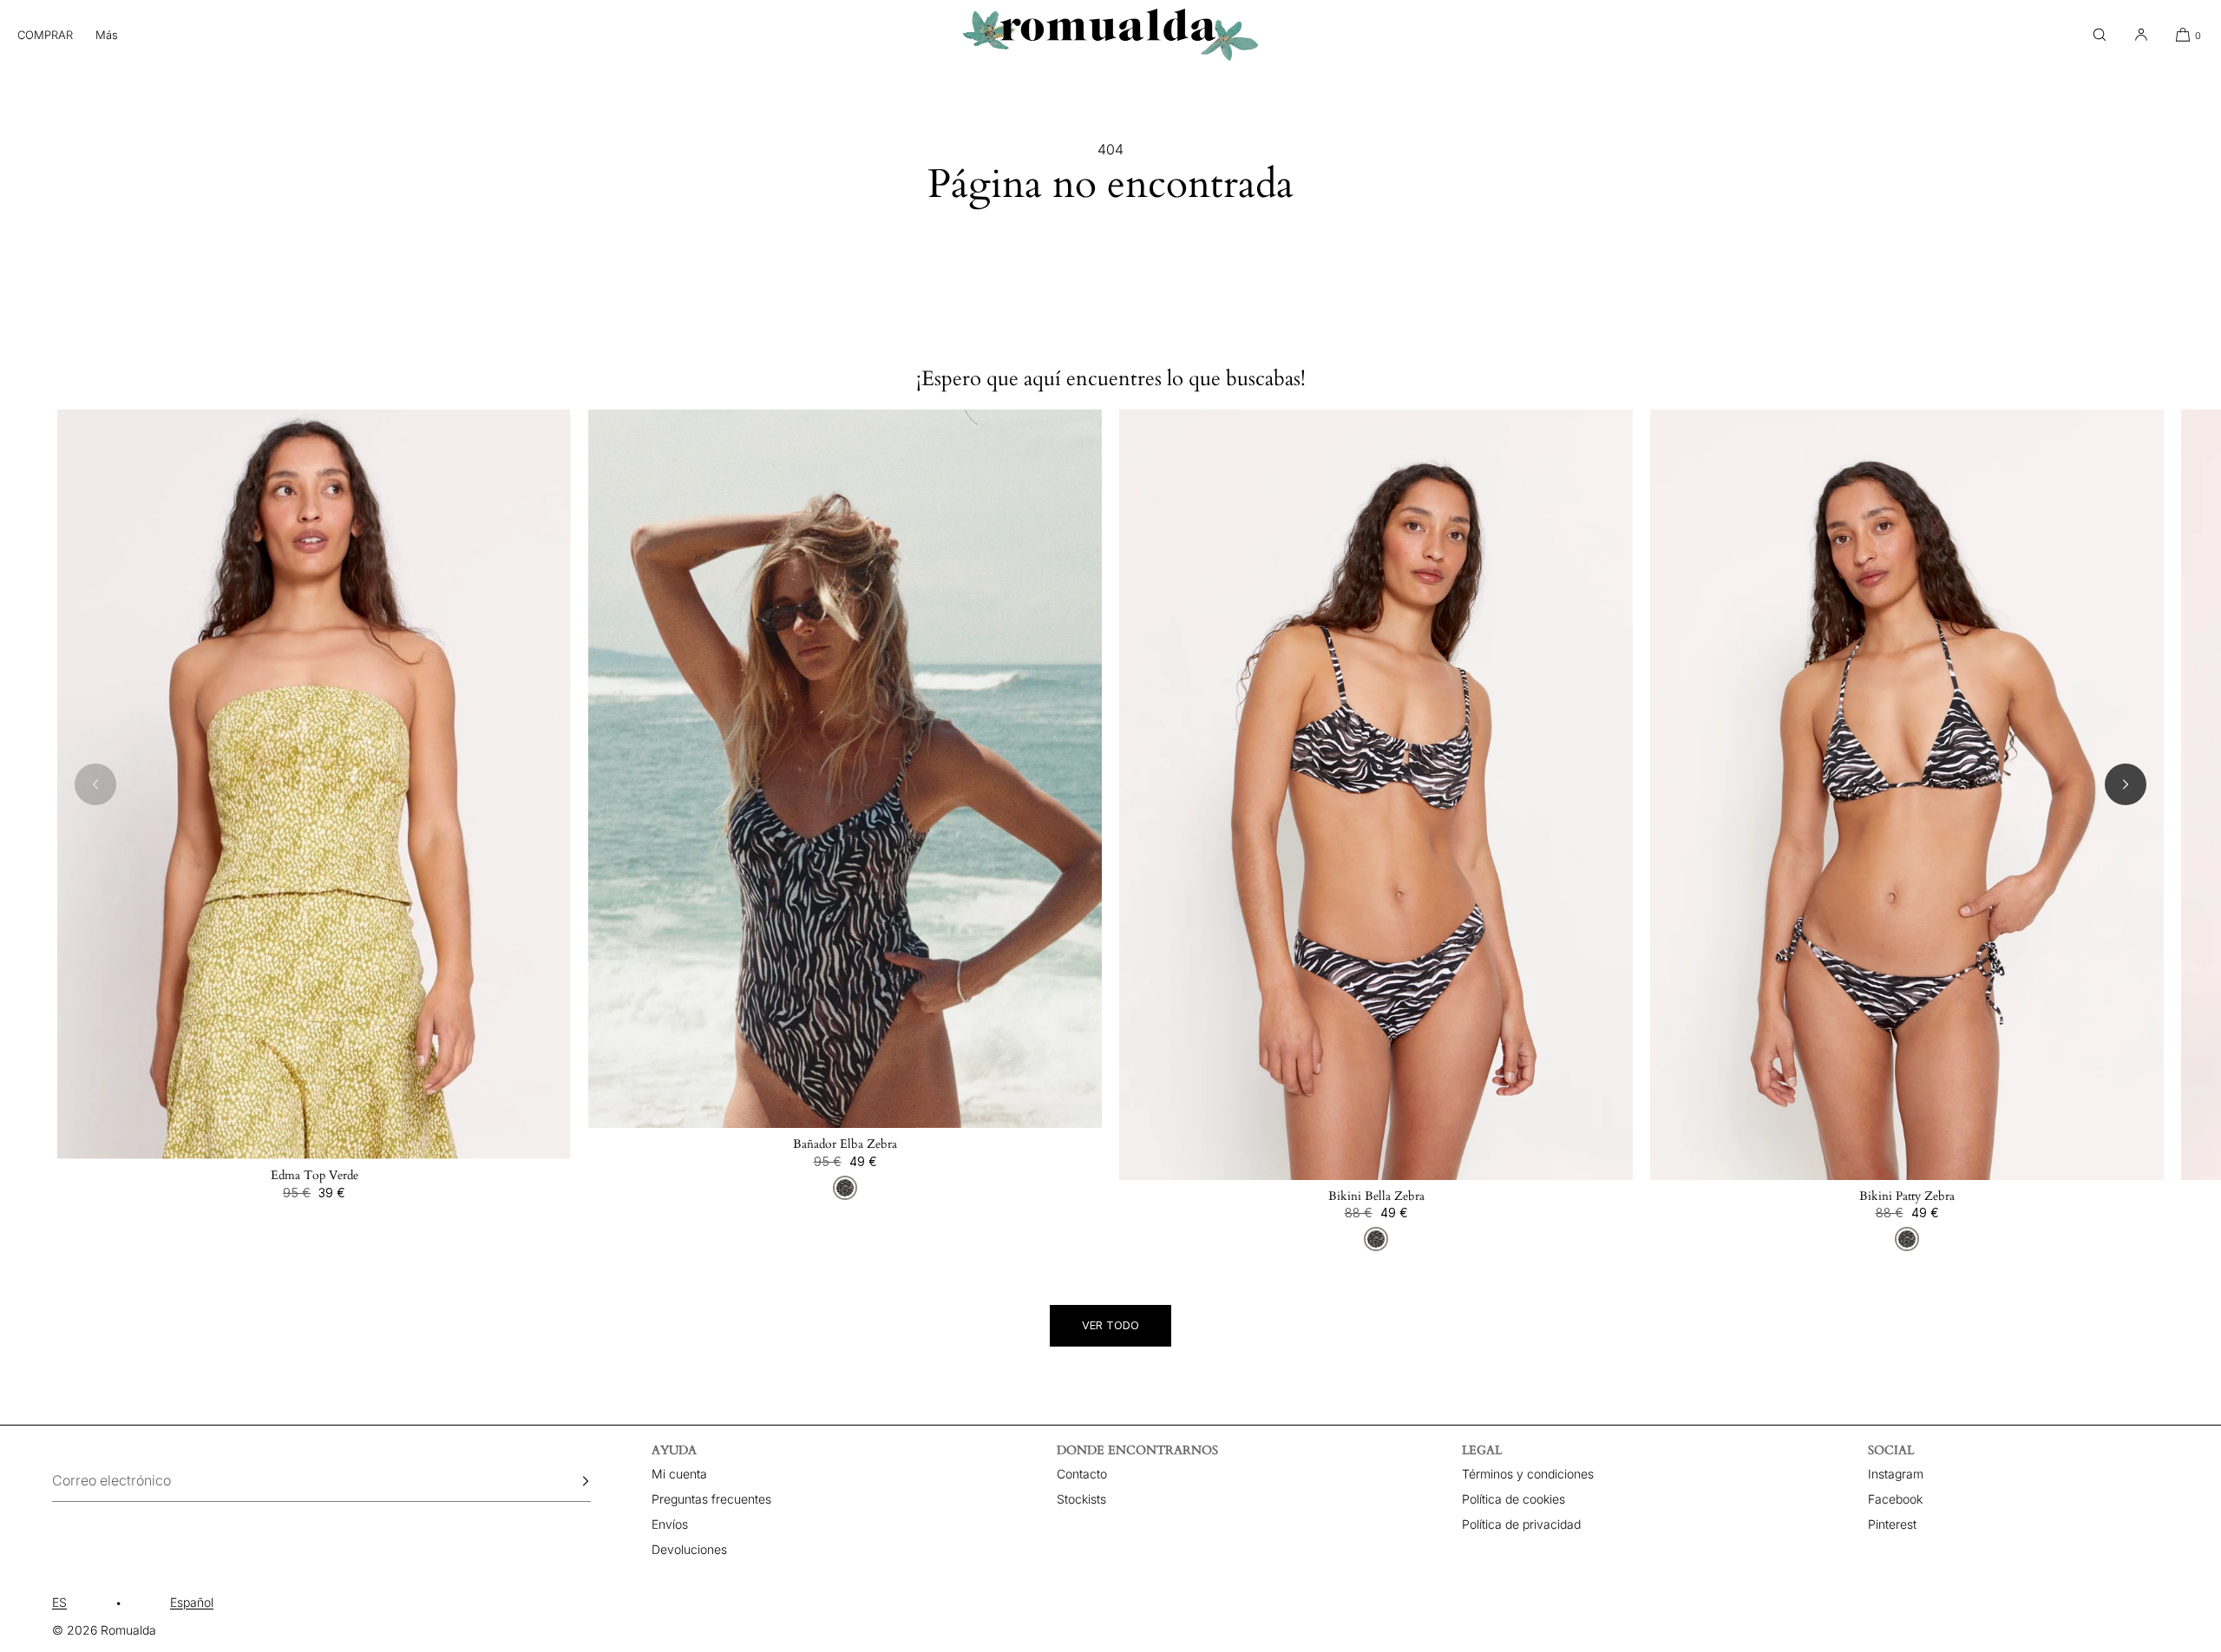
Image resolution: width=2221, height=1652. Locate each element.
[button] (2100, 35)
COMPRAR (45, 35)
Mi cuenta (679, 1474)
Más (107, 35)
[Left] (95, 784)
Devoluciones (689, 1549)
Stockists (1081, 1499)
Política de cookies (1513, 1499)
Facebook (1895, 1499)
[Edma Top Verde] (314, 785)
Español (192, 1602)
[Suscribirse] (569, 1481)
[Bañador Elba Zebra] (845, 769)
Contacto (1082, 1474)
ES (59, 1602)
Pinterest (1892, 1524)
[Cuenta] (2141, 35)
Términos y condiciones (1528, 1474)
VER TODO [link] (1110, 1325)
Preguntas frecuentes (711, 1499)
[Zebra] (845, 1188)
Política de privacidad (1521, 1524)
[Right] (2126, 784)
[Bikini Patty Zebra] (1907, 795)
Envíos (670, 1524)
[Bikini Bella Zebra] (1376, 795)
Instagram (1896, 1474)
